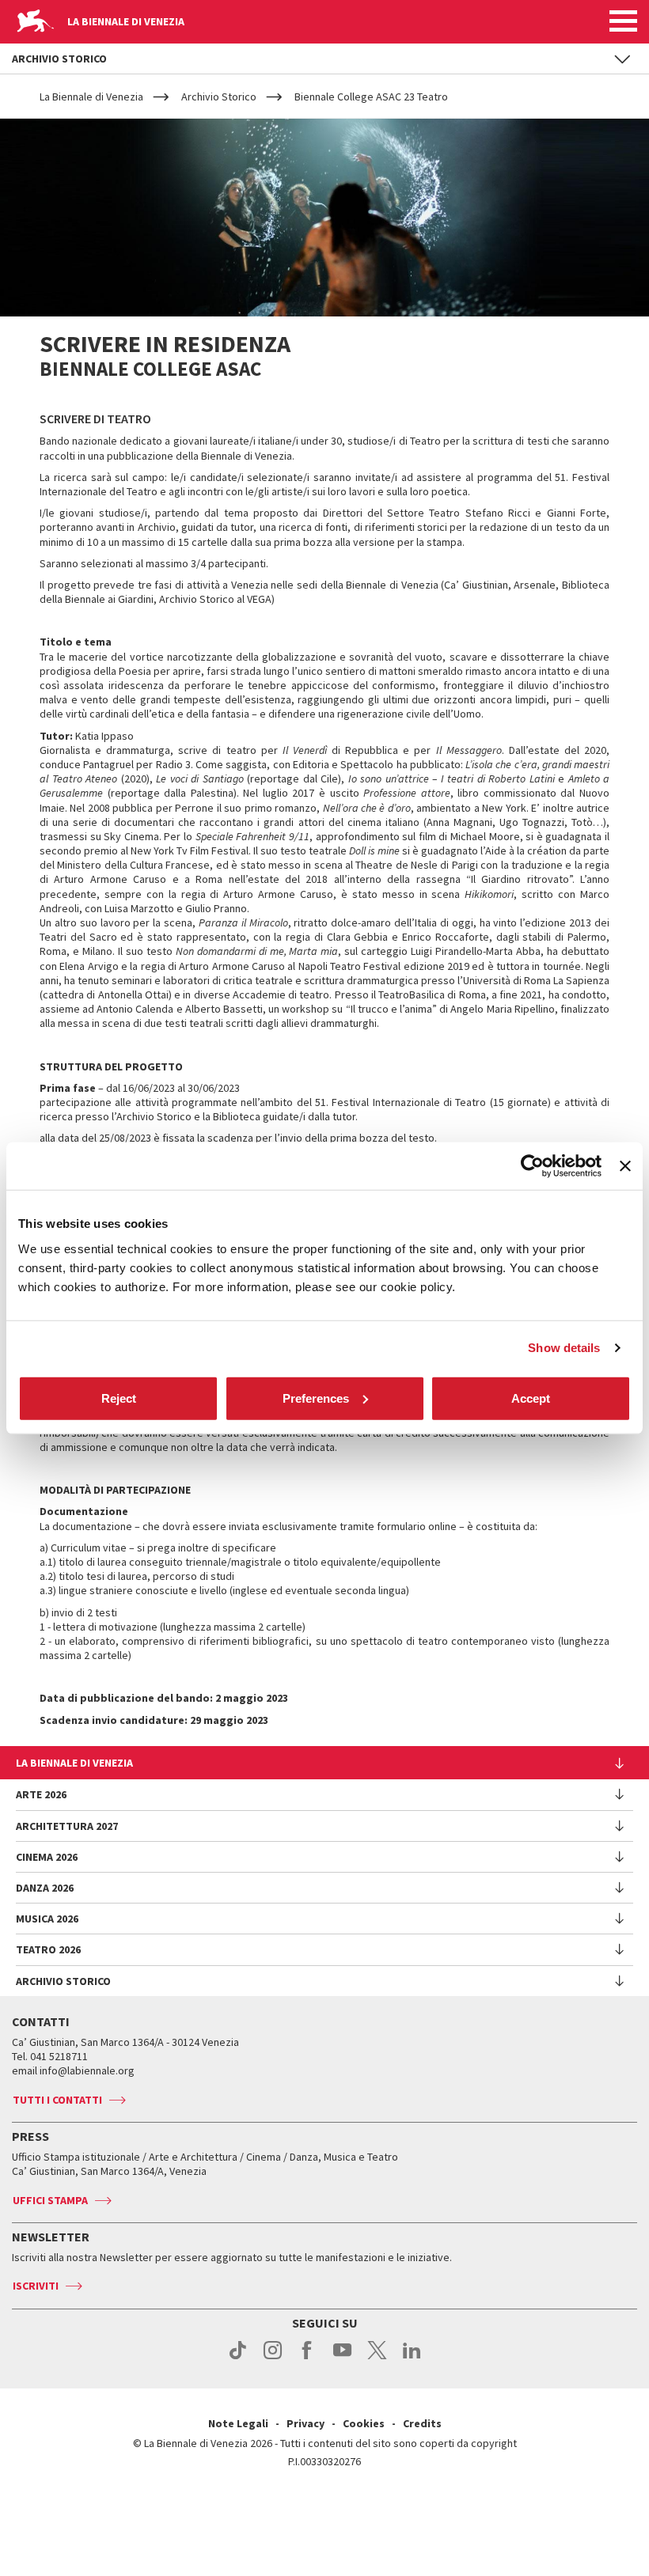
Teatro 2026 (48, 1949)
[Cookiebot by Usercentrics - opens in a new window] (532, 1166)
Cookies (364, 2423)
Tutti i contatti (57, 2100)
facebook (307, 2358)
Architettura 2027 (67, 1826)
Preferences (316, 1398)
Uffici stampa (50, 2200)
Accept (531, 1398)
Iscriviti (36, 2286)
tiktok (238, 2358)
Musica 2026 (47, 1919)
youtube (342, 2358)
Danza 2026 (45, 1888)
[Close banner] (625, 1166)
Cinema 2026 (47, 1857)
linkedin (412, 2358)
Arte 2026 (41, 1794)
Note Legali (238, 2423)
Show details (564, 1348)
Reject (119, 1398)
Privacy (306, 2423)
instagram (273, 2358)
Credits (422, 2423)
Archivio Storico (63, 1981)
